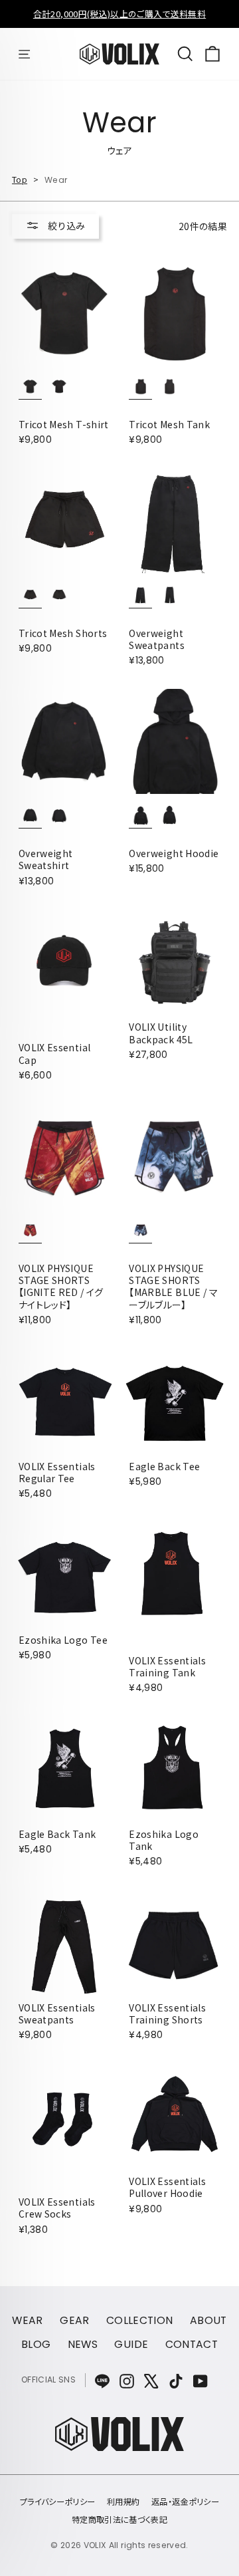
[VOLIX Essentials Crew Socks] (64, 2117)
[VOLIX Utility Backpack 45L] (175, 962)
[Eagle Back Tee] (175, 1401)
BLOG (36, 2344)
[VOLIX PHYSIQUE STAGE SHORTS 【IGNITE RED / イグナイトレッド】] (64, 1156)
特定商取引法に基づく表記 (119, 2519)
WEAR (27, 2320)
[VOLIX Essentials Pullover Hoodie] (175, 2117)
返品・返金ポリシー (185, 2502)
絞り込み (65, 225)
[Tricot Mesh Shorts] (64, 521)
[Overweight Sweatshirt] (64, 741)
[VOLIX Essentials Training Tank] (175, 1575)
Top (20, 180)
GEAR (74, 2320)
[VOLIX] (119, 2447)
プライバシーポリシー (58, 2502)
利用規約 (123, 2502)
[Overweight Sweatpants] (175, 521)
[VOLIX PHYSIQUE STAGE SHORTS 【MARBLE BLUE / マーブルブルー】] (175, 1156)
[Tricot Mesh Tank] (175, 313)
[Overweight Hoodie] (175, 741)
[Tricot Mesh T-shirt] (64, 313)
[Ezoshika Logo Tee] (64, 1575)
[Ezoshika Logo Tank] (175, 1769)
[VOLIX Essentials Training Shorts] (175, 1942)
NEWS (83, 2344)
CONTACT (192, 2344)
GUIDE (131, 2344)
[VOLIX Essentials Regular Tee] (64, 1401)
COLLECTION (140, 2320)
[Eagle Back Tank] (64, 1769)
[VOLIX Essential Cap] (64, 962)
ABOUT (208, 2320)
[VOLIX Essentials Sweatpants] (64, 1942)
